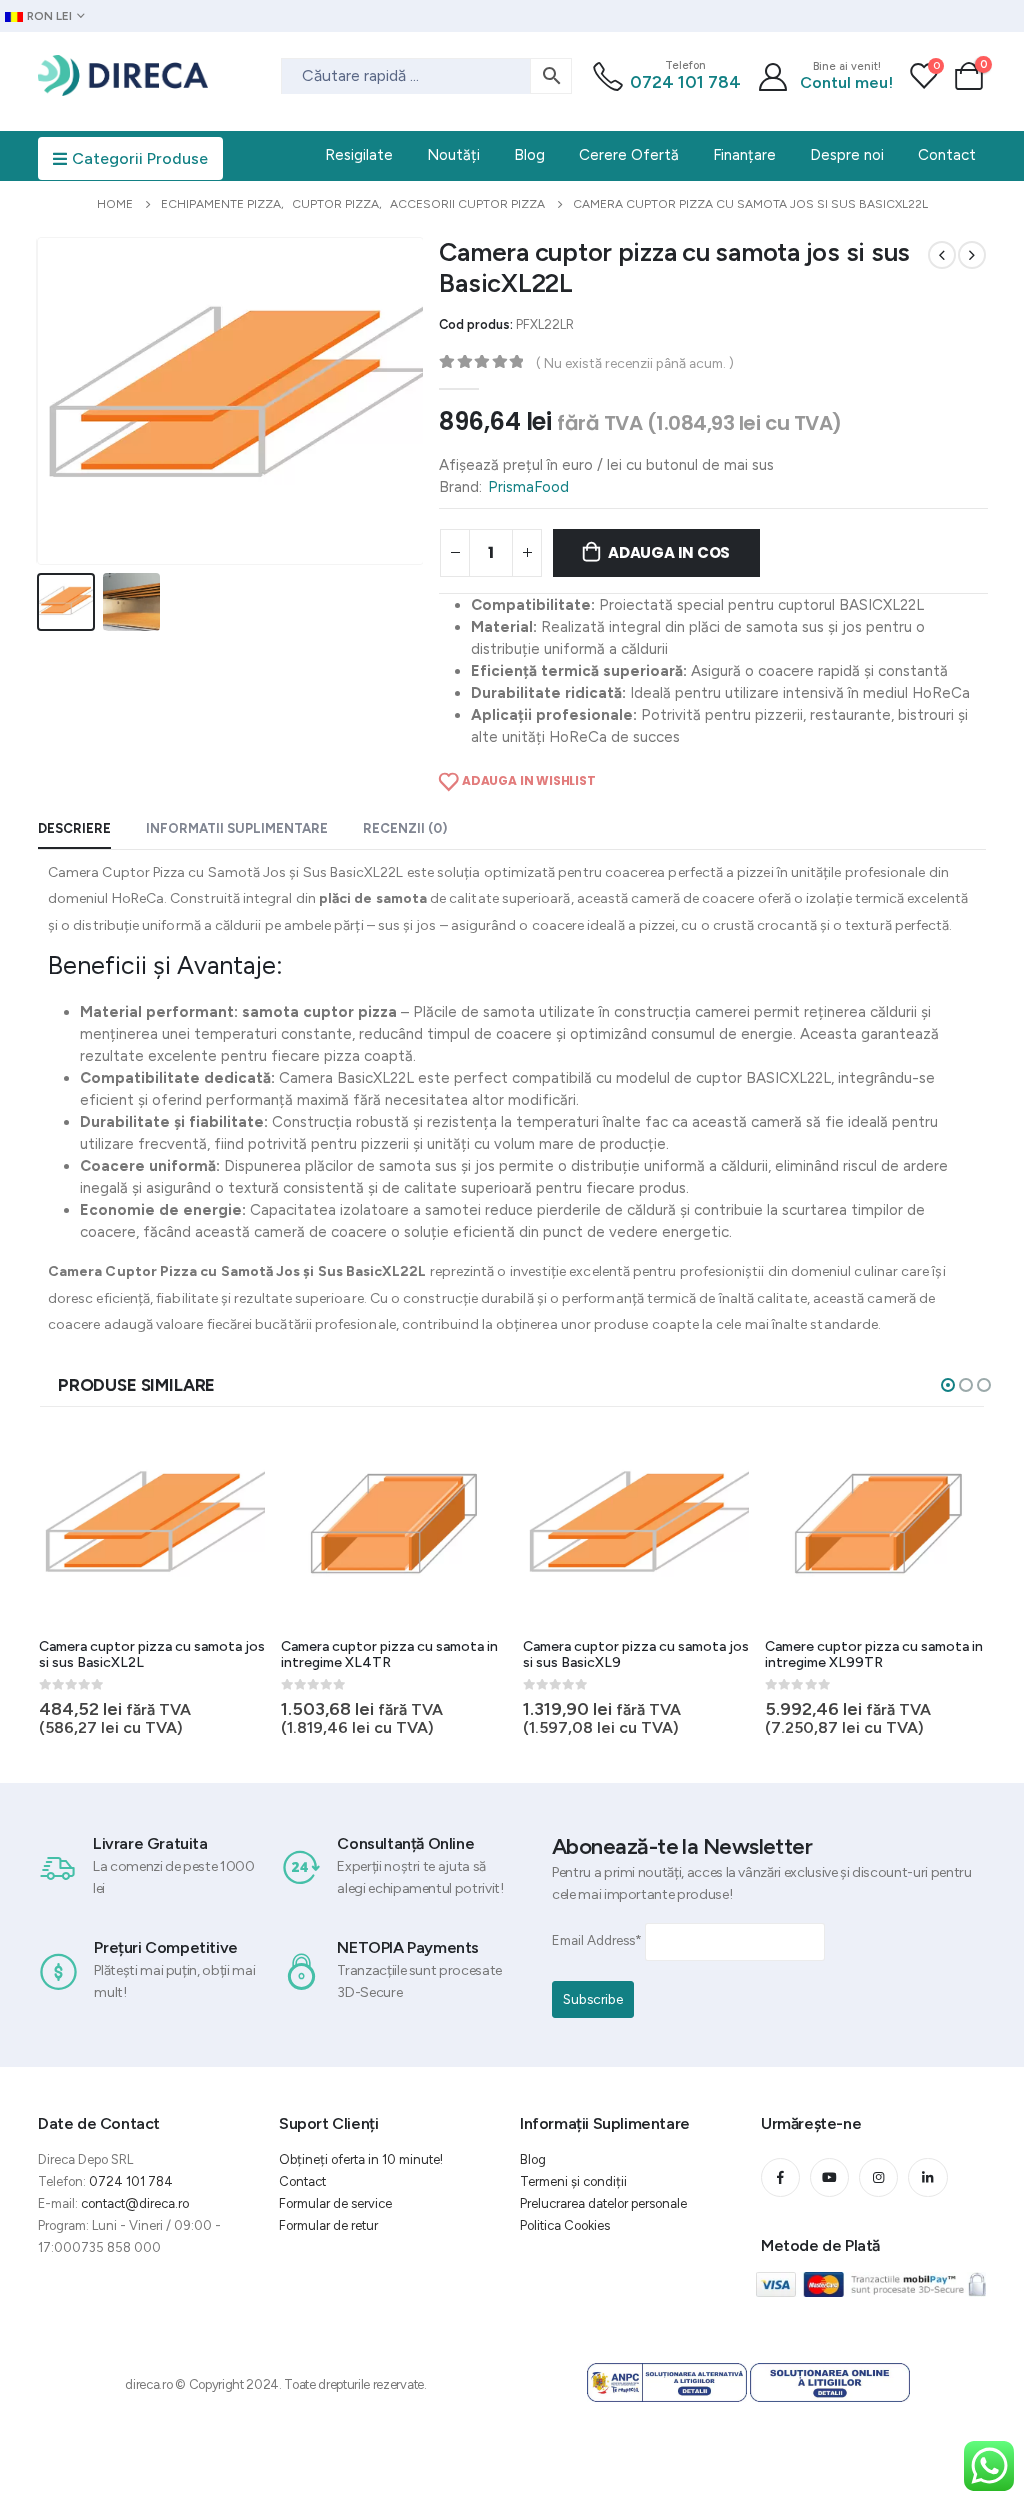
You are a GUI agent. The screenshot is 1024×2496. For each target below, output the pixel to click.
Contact (302, 2181)
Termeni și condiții (573, 2181)
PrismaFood (528, 487)
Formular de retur (328, 2225)
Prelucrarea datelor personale (603, 2203)
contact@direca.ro (135, 2203)
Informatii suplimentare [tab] (237, 828)
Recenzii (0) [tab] (405, 828)
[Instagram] (878, 2177)
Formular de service (335, 2203)
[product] (152, 1527)
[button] (948, 1385)
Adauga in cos (669, 552)
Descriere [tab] (74, 828)
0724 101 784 (685, 82)
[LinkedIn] (927, 2177)
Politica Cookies (565, 2225)
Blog (533, 2159)
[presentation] (41, 401)
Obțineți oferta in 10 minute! (361, 2159)
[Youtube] (829, 2177)
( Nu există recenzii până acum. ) (635, 363)
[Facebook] (780, 2177)
